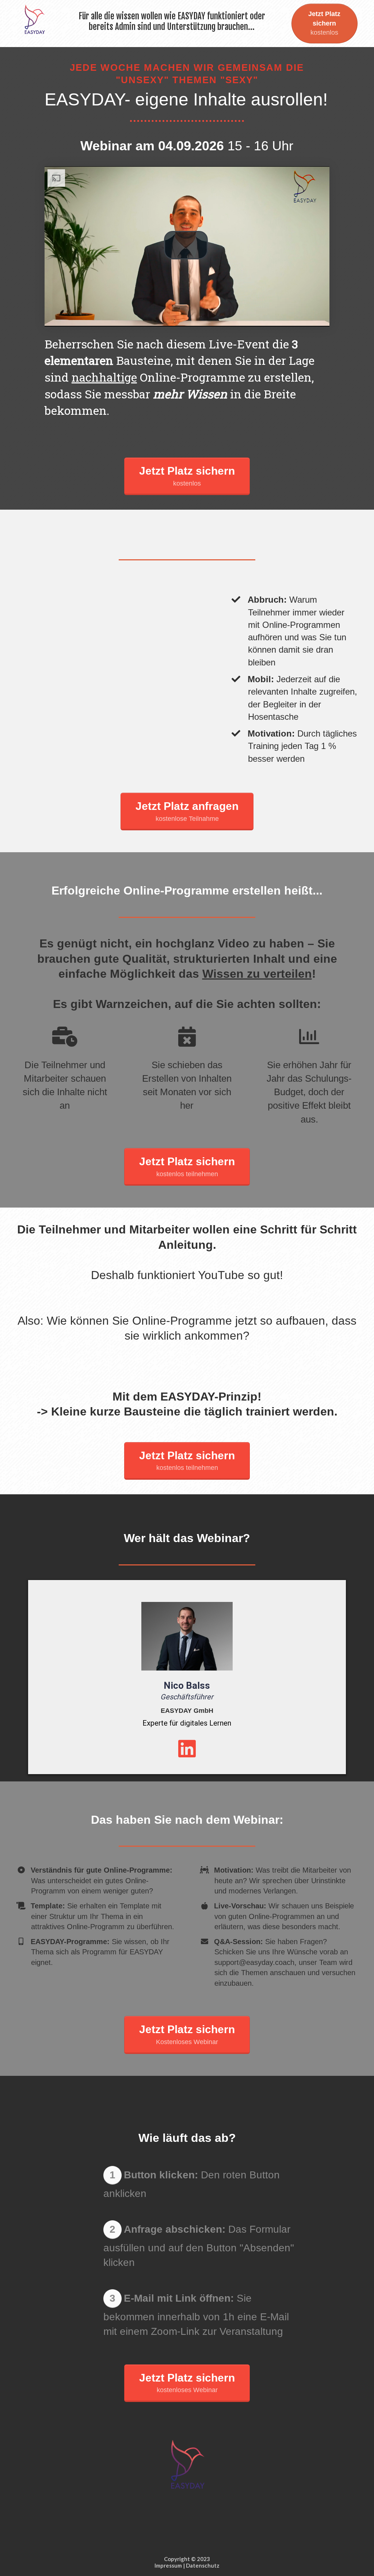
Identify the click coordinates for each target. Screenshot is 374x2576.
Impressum (168, 2565)
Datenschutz (203, 2565)
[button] (186, 245)
